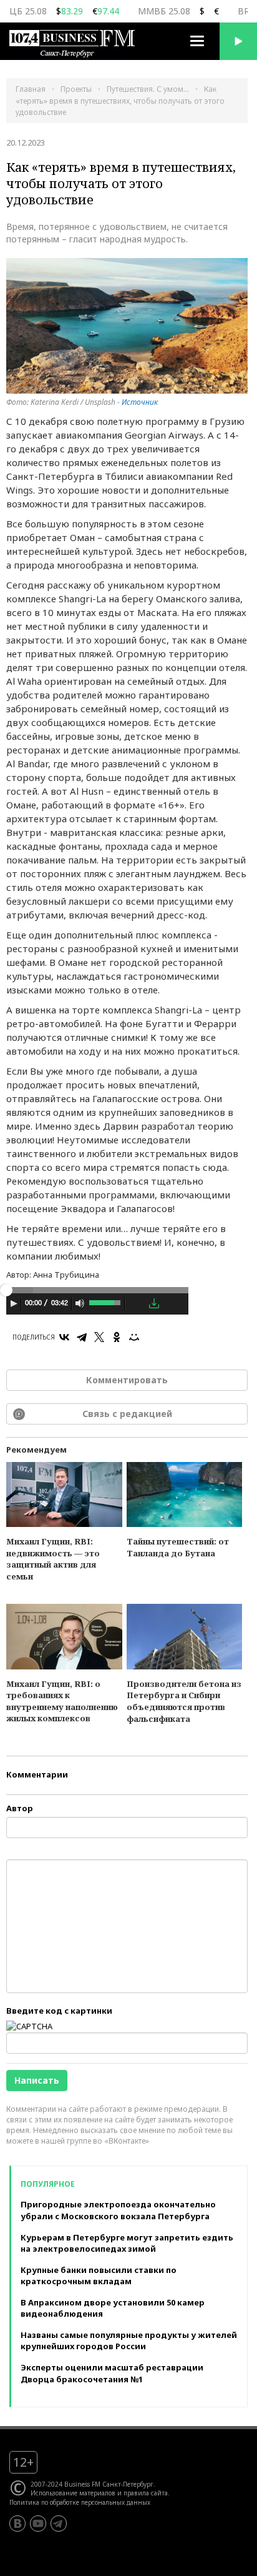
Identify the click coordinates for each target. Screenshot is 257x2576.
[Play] (14, 1303)
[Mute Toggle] (80, 1303)
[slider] (106, 1301)
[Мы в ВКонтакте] (17, 2524)
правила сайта (146, 2493)
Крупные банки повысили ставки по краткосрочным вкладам (99, 2276)
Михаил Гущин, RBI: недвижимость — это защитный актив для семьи (53, 1559)
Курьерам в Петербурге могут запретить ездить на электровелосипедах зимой (127, 2243)
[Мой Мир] (134, 1337)
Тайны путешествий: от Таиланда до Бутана (178, 1547)
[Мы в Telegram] (59, 2524)
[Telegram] (82, 1337)
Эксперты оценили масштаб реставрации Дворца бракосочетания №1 (112, 2373)
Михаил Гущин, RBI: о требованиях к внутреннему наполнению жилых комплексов (62, 1701)
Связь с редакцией (127, 1414)
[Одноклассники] (117, 1337)
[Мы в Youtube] (38, 2524)
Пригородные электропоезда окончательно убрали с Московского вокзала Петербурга (118, 2210)
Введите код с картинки (59, 2011)
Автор (20, 1808)
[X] (99, 1337)
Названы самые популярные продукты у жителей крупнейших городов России (129, 2341)
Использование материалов (73, 2493)
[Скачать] (154, 1303)
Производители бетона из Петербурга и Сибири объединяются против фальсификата (184, 1701)
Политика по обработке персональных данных (80, 2502)
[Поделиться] (136, 1304)
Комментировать (127, 1380)
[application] (97, 1305)
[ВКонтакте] (64, 1337)
